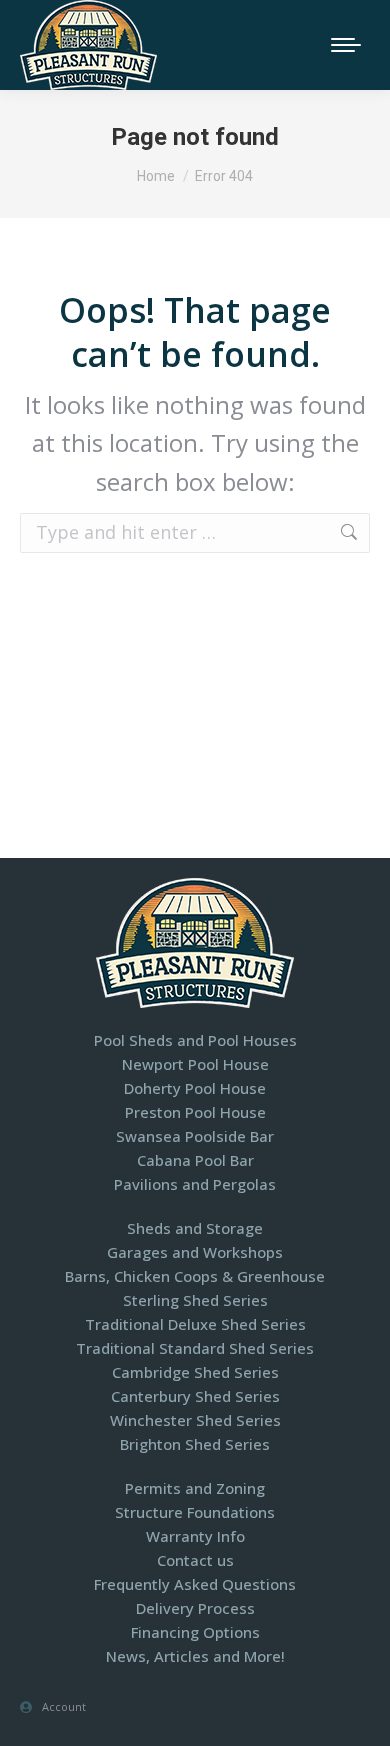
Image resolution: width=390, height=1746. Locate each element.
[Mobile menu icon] (346, 45)
